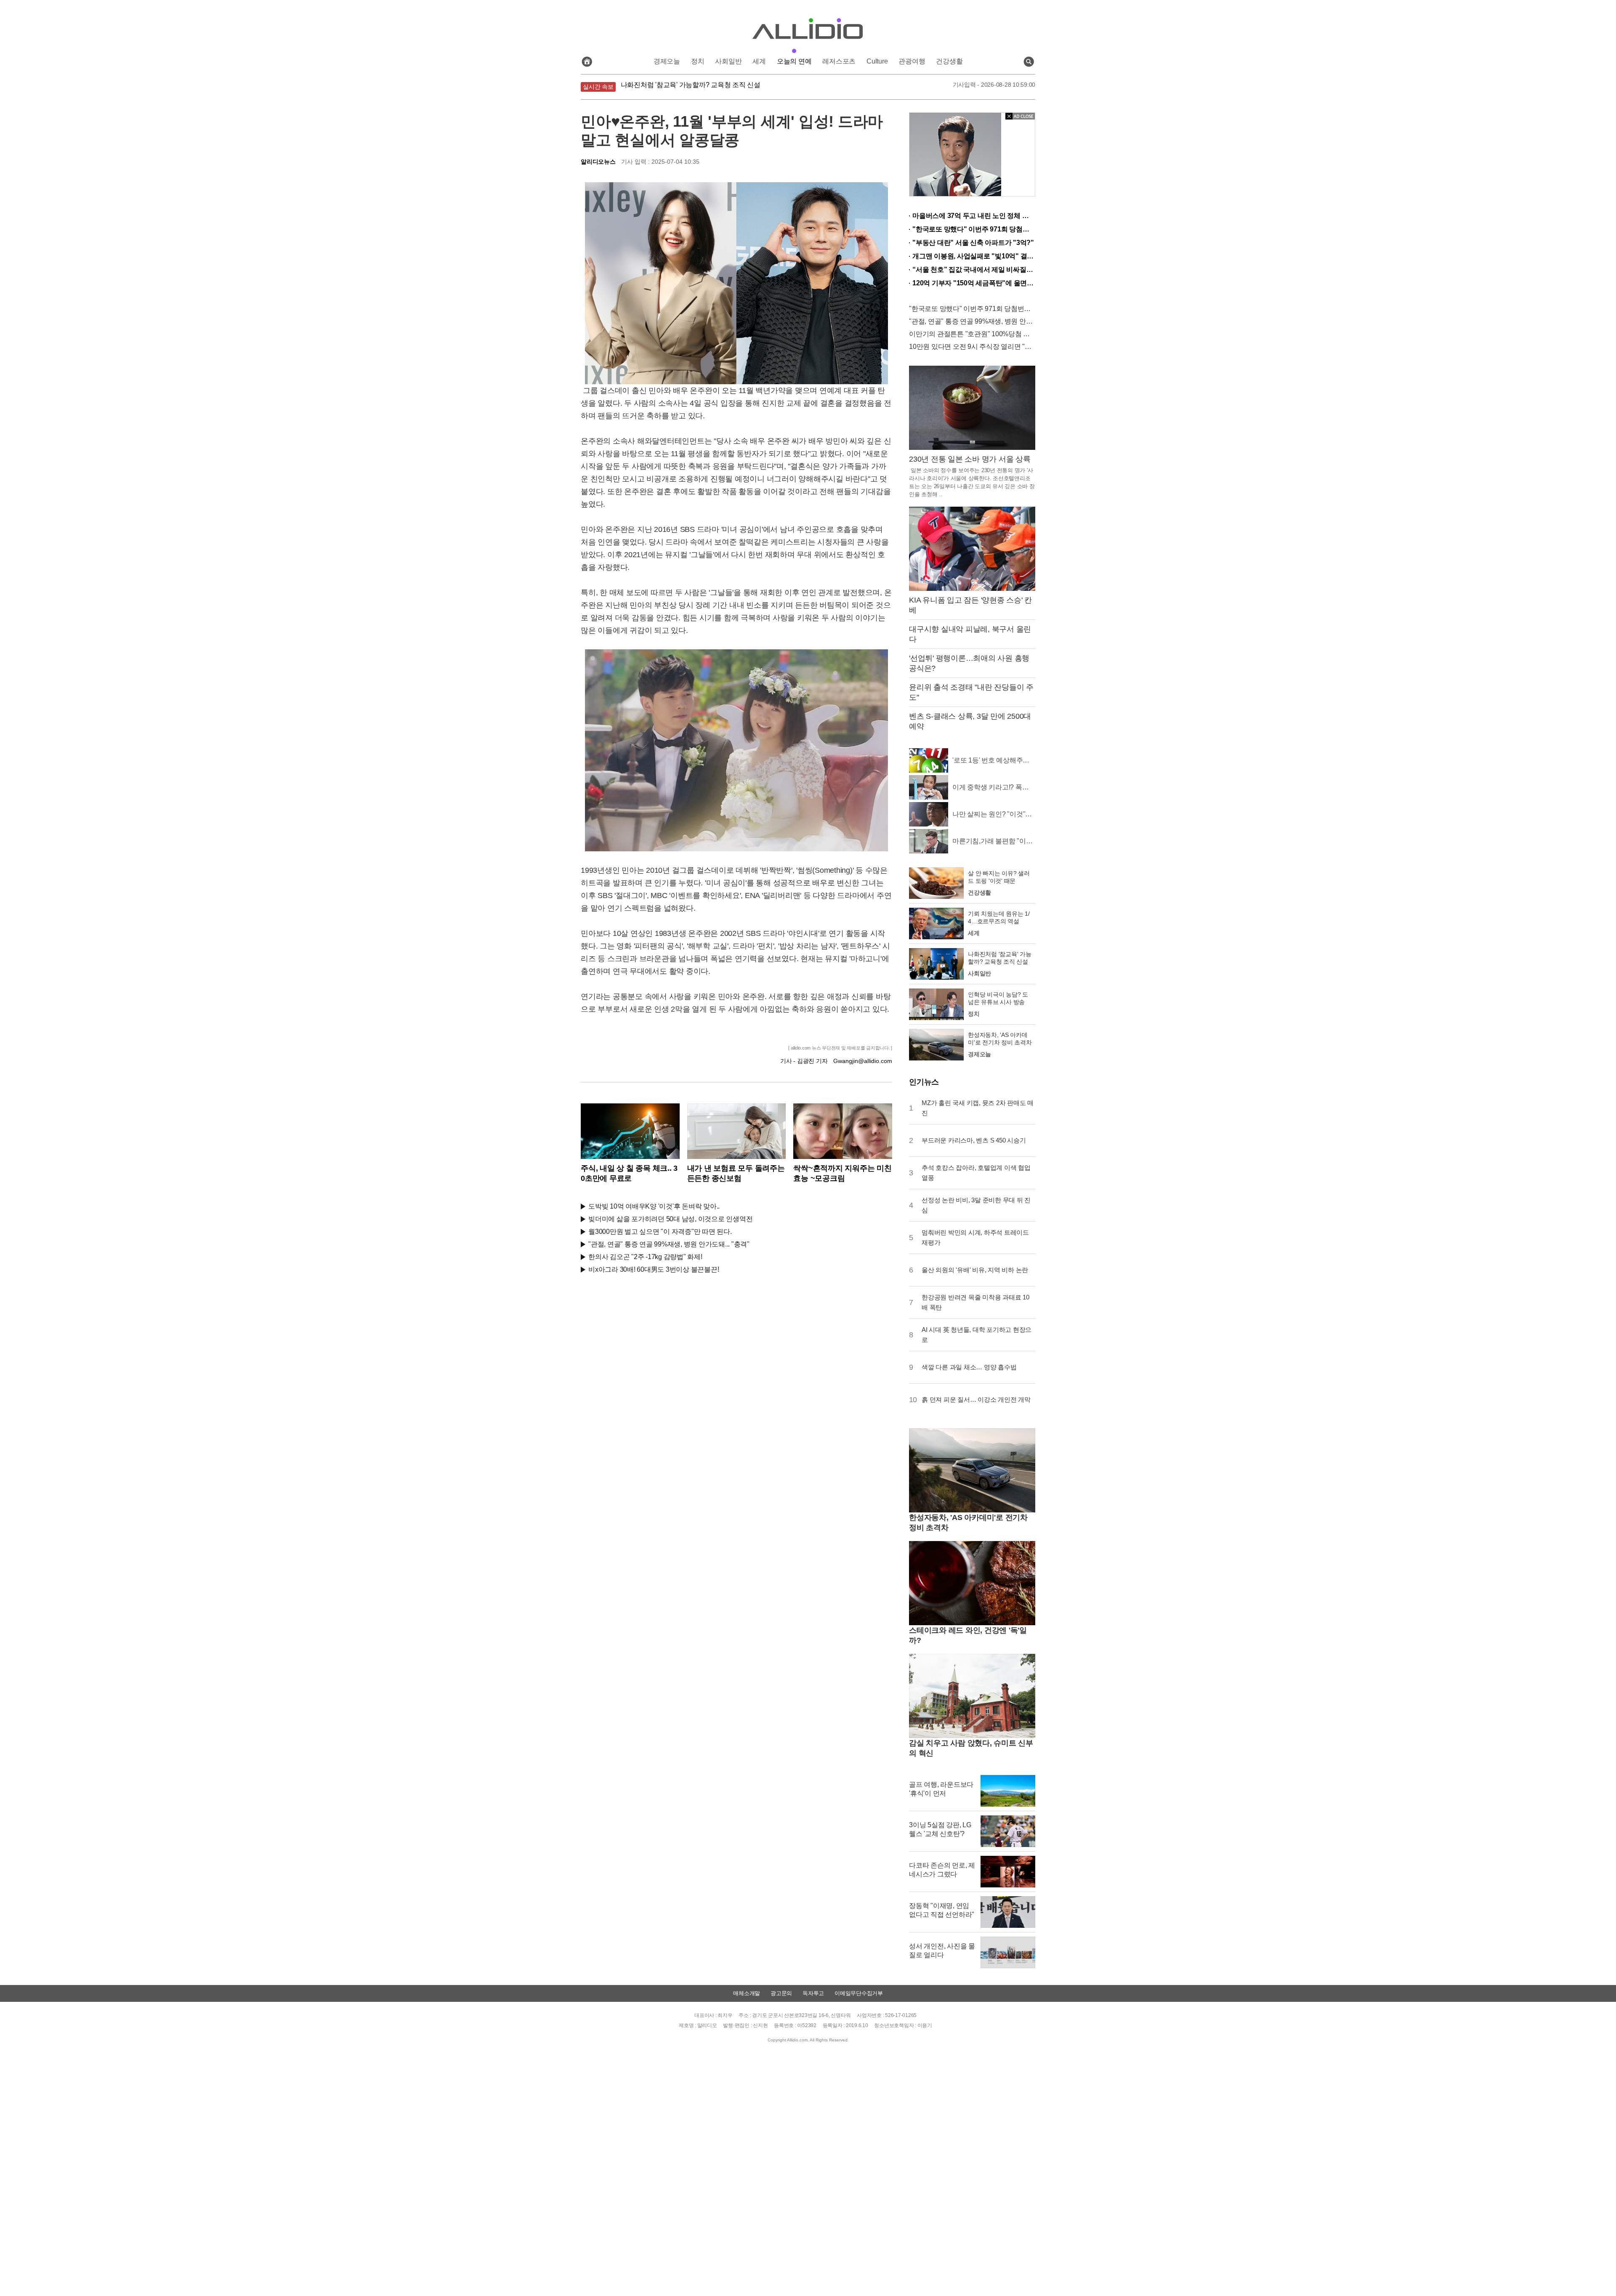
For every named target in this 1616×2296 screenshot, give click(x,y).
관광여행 (912, 61)
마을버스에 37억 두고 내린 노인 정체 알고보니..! (974, 216)
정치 (698, 61)
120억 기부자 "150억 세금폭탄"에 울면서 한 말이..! (974, 283)
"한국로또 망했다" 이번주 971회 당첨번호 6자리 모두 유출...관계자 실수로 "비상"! (974, 229)
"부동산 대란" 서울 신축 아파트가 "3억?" (973, 243)
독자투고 (813, 1993)
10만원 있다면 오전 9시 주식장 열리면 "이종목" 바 (972, 347)
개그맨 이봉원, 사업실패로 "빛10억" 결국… (974, 256)
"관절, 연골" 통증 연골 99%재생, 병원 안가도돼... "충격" (669, 1244)
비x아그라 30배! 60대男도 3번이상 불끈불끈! (654, 1269)
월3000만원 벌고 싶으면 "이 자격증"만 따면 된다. (660, 1232)
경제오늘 (667, 61)
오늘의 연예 (794, 61)
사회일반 (728, 61)
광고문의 (781, 1993)
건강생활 (949, 61)
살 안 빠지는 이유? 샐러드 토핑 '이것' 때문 (682, 87)
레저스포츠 (839, 61)
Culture (877, 61)
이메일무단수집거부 (859, 1993)
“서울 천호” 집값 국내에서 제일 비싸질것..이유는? (974, 270)
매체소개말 (747, 1993)
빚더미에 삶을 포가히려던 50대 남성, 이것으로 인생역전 (670, 1219)
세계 (759, 61)
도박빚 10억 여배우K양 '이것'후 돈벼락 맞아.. (654, 1206)
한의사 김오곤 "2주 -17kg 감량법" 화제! (645, 1257)
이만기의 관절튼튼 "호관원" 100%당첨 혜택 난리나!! (972, 334)
